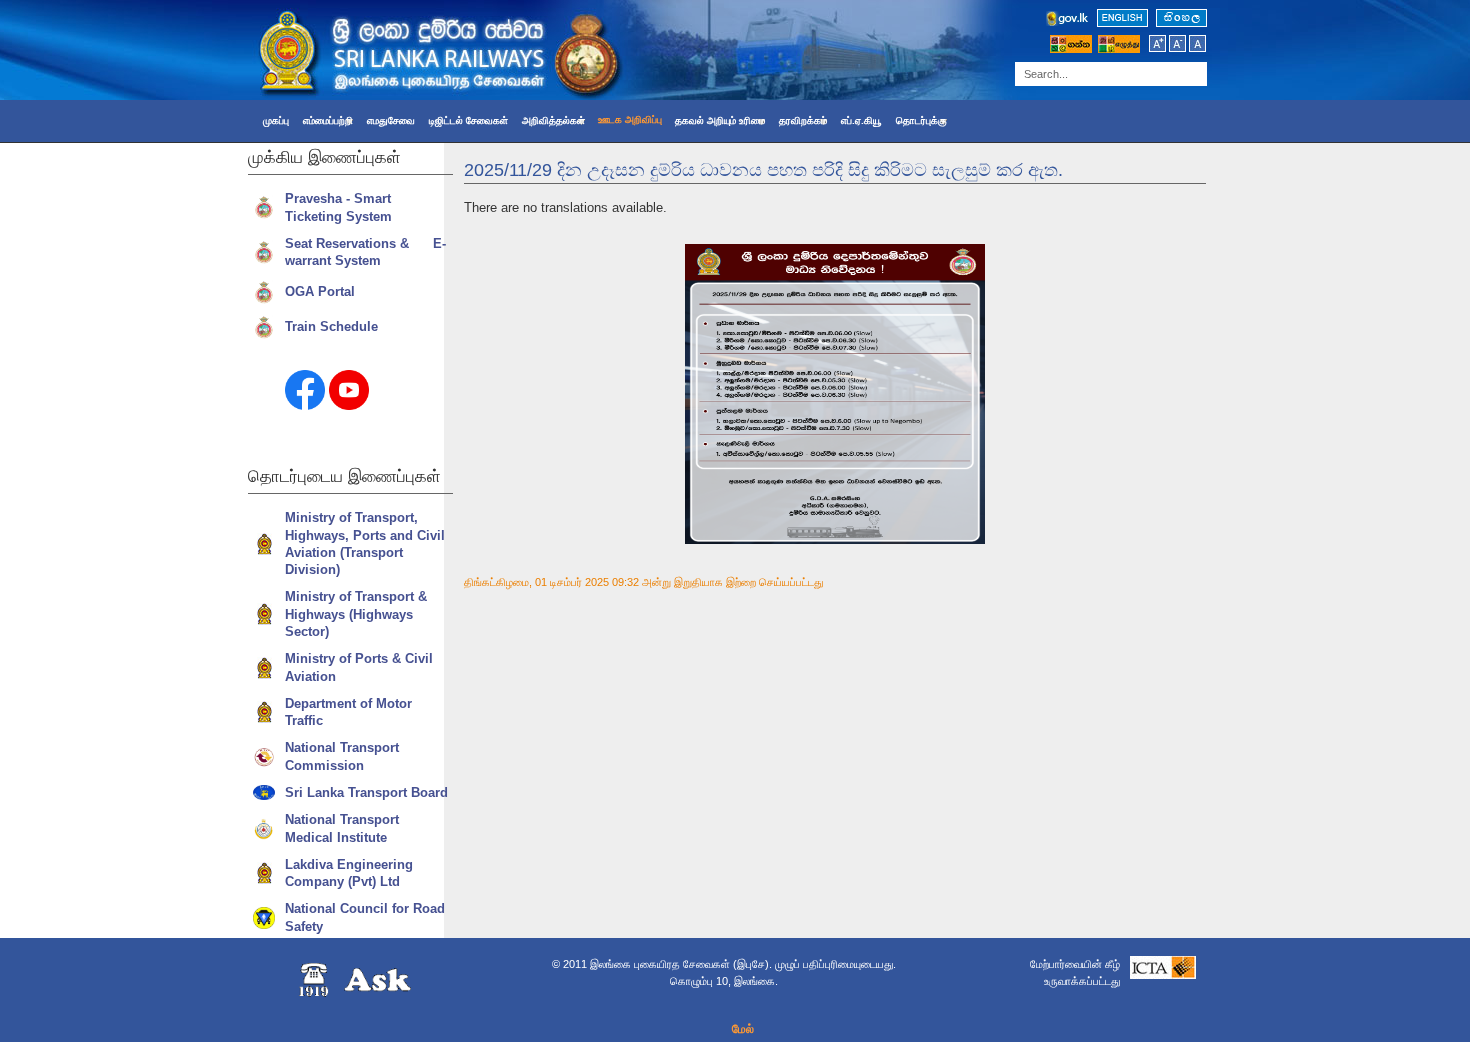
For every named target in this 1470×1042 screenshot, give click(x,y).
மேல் (743, 1029)
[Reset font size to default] (1197, 49)
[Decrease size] (1179, 49)
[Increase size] (1159, 49)
